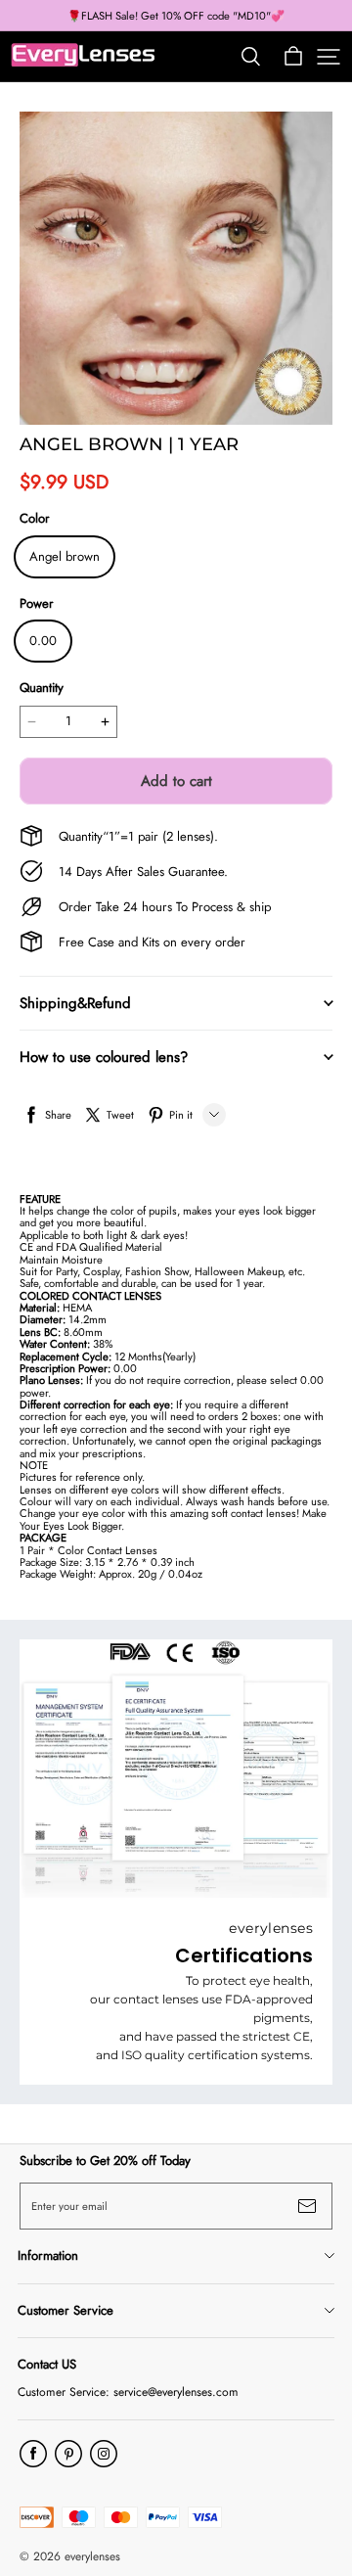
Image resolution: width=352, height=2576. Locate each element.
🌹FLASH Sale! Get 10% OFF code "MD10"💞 (176, 16)
